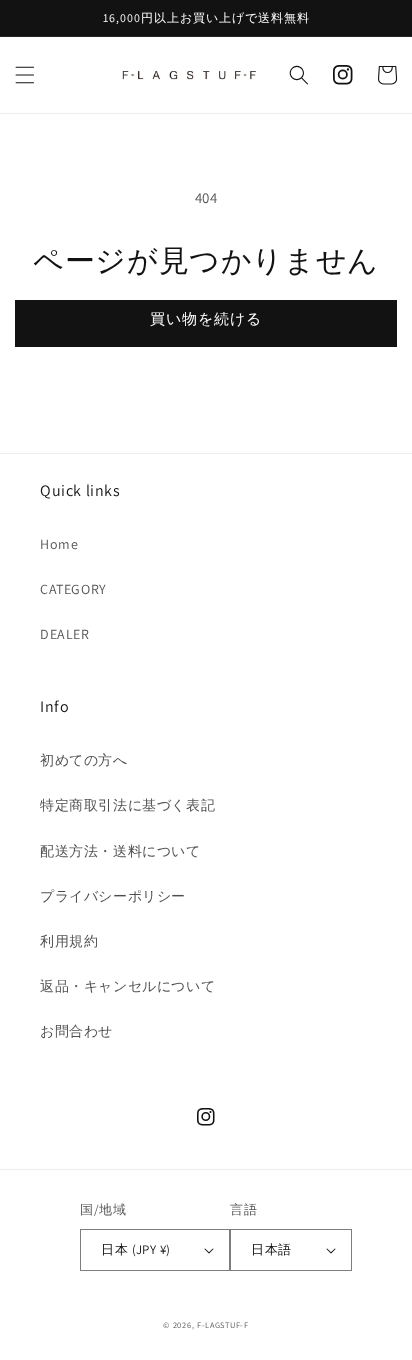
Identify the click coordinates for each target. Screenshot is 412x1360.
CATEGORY (73, 589)
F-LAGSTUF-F (223, 1324)
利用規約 (69, 941)
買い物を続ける (206, 318)
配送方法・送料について (120, 851)
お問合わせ (76, 1031)
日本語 (271, 1249)
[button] (25, 75)
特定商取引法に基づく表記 (127, 805)
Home (59, 544)
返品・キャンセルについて (127, 986)
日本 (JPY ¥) (135, 1249)
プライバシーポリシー (113, 896)
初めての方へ (84, 760)
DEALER (65, 634)
